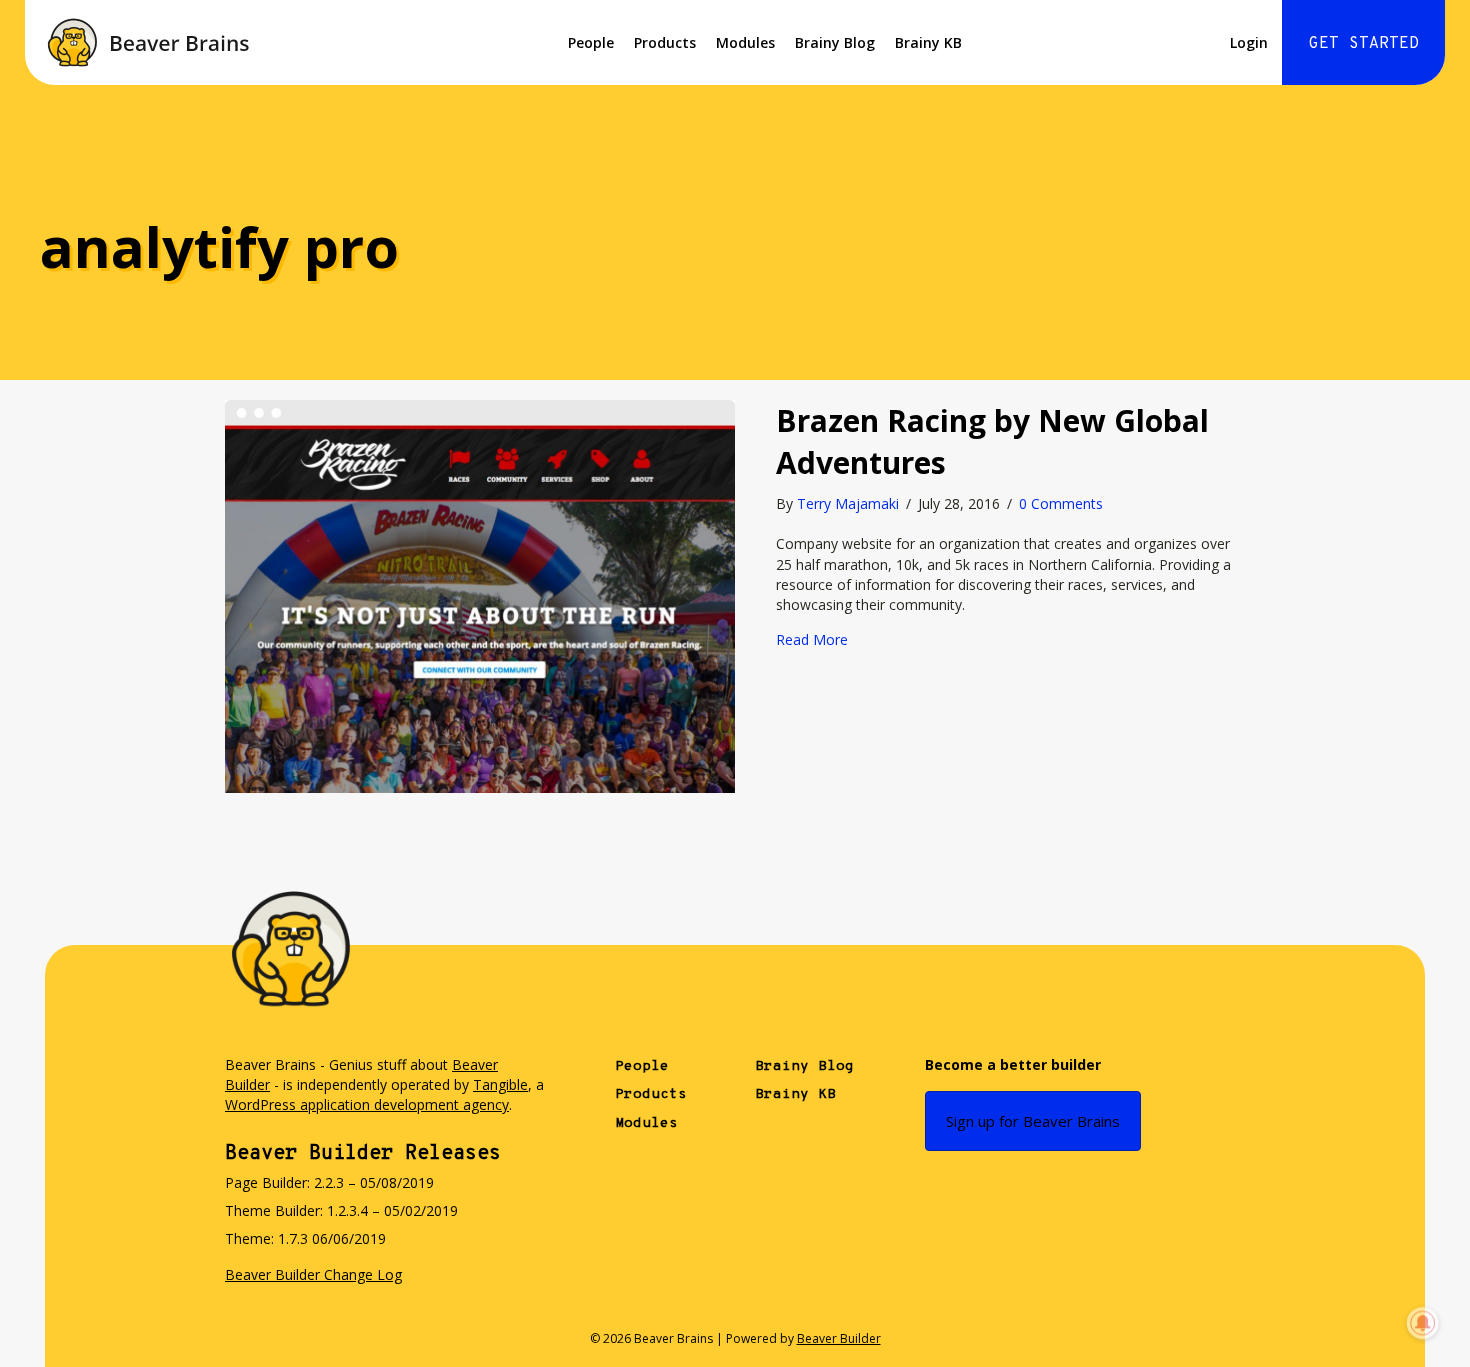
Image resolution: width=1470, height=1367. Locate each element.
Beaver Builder (839, 1338)
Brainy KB (928, 42)
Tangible (500, 1084)
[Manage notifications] (1423, 1323)
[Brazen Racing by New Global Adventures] (480, 594)
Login (1249, 42)
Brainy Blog (835, 42)
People (591, 42)
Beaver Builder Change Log (313, 1274)
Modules (745, 42)
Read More (812, 639)
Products (665, 42)
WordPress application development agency (367, 1104)
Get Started (1364, 44)
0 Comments (1061, 503)
